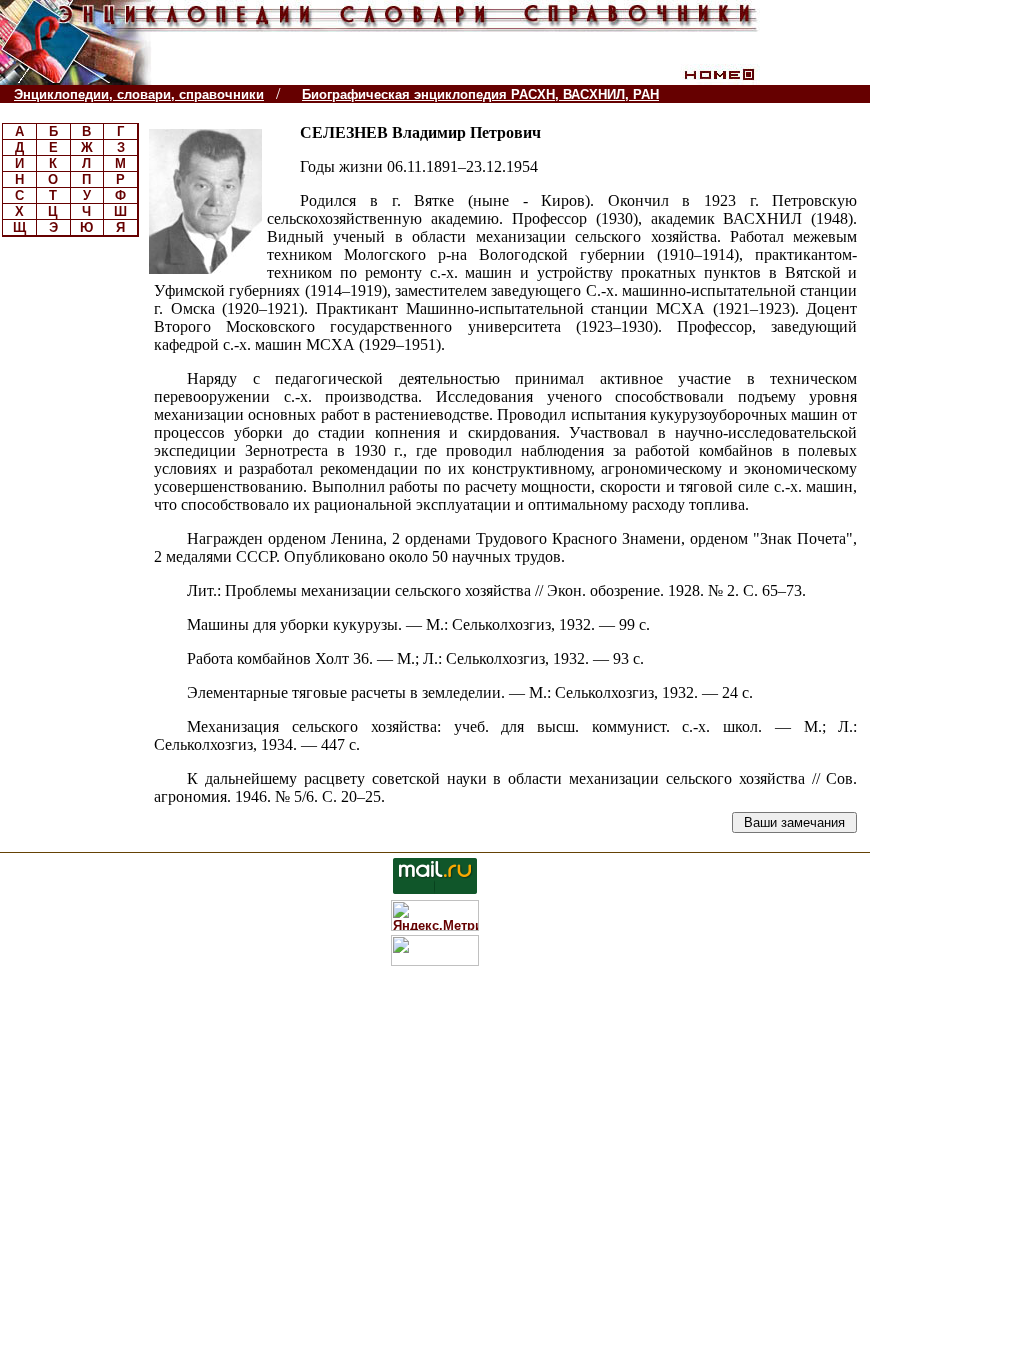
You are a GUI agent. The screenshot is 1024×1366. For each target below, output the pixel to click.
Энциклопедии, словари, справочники (139, 94)
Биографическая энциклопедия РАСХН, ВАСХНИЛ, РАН (480, 94)
